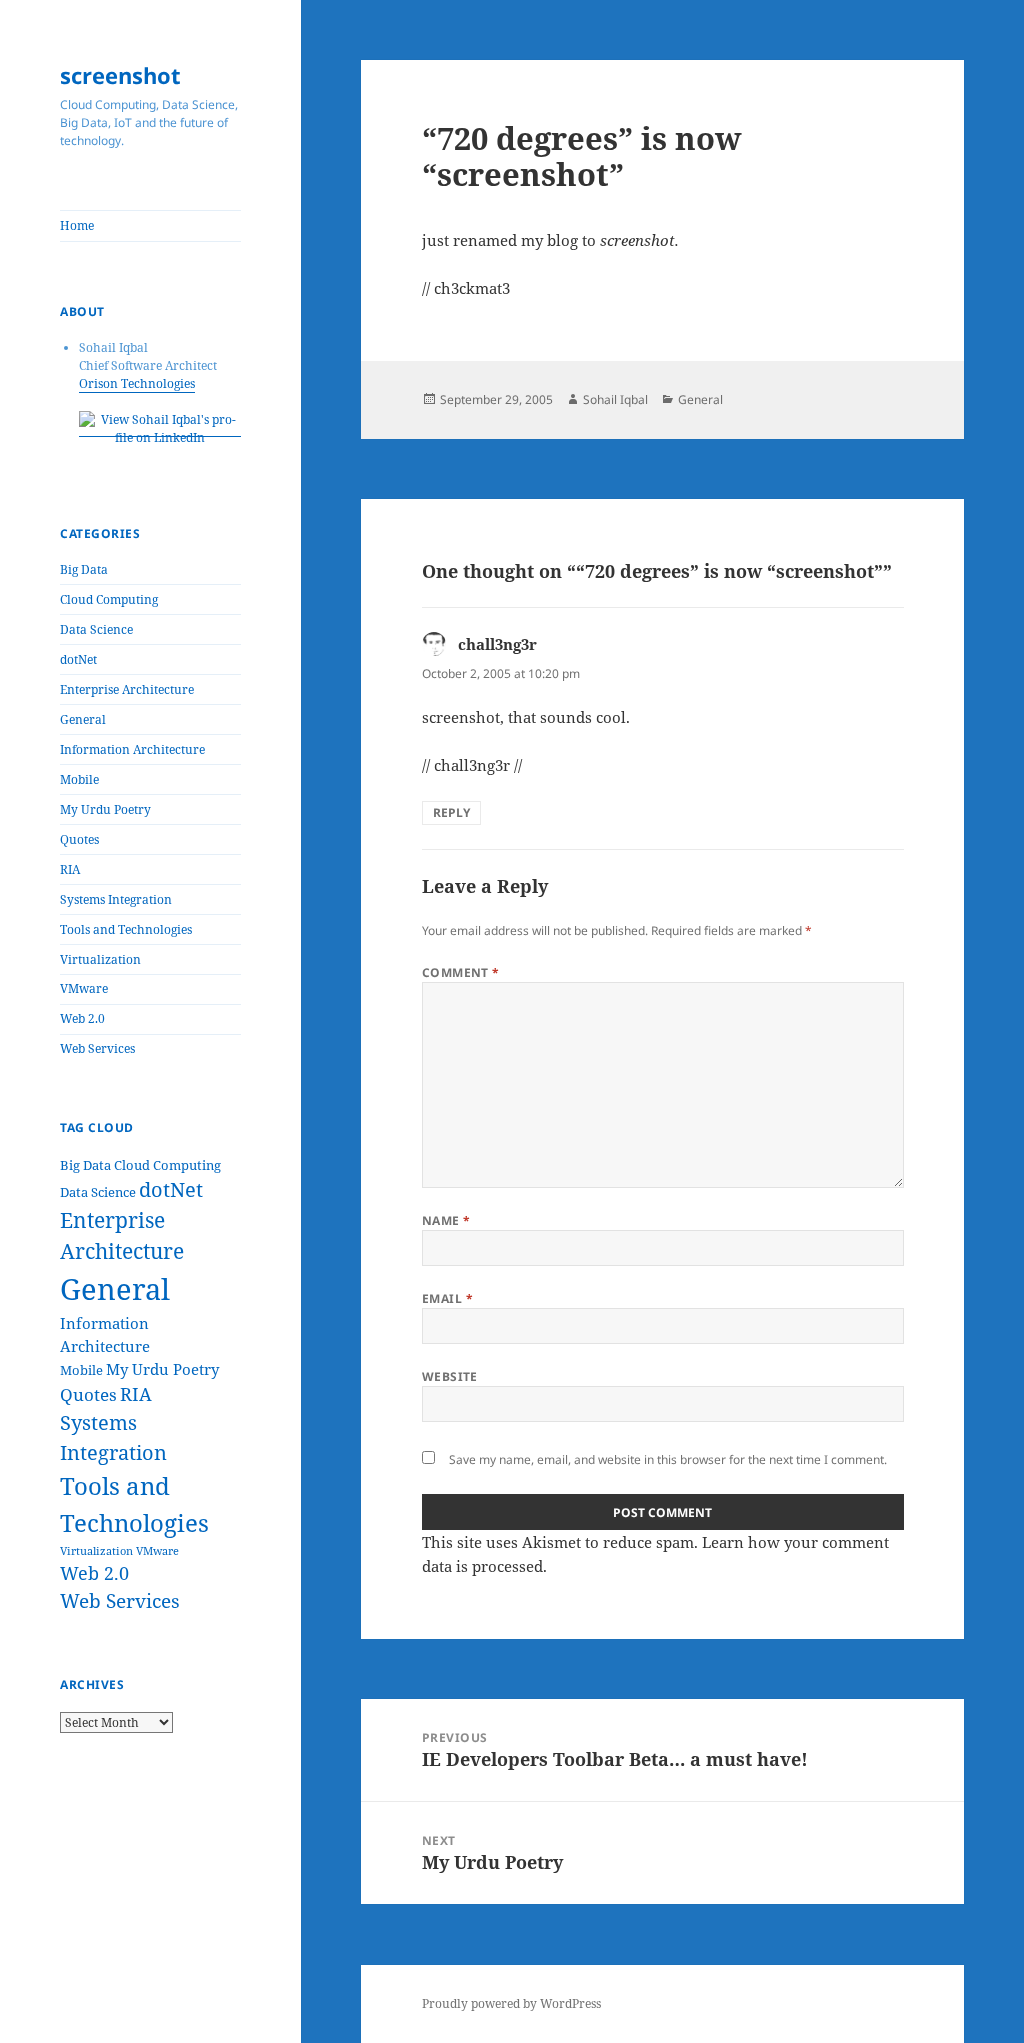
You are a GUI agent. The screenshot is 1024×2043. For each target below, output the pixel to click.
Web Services (97, 1048)
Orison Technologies (137, 383)
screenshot (120, 75)
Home (77, 225)
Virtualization (100, 959)
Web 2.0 (82, 1018)
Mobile (79, 779)
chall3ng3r (497, 644)
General (83, 719)
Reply (451, 812)
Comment (461, 972)
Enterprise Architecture (127, 689)
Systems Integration (116, 899)
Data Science (96, 629)
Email (447, 1298)
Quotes (79, 839)
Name (446, 1220)
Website (450, 1376)
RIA (70, 869)
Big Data (84, 569)
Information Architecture (132, 749)
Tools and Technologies (126, 929)
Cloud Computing (109, 599)
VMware (84, 988)
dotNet (78, 659)
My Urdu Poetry (105, 809)
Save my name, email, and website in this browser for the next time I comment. (668, 1459)
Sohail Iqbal (615, 399)
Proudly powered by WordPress (511, 2003)
